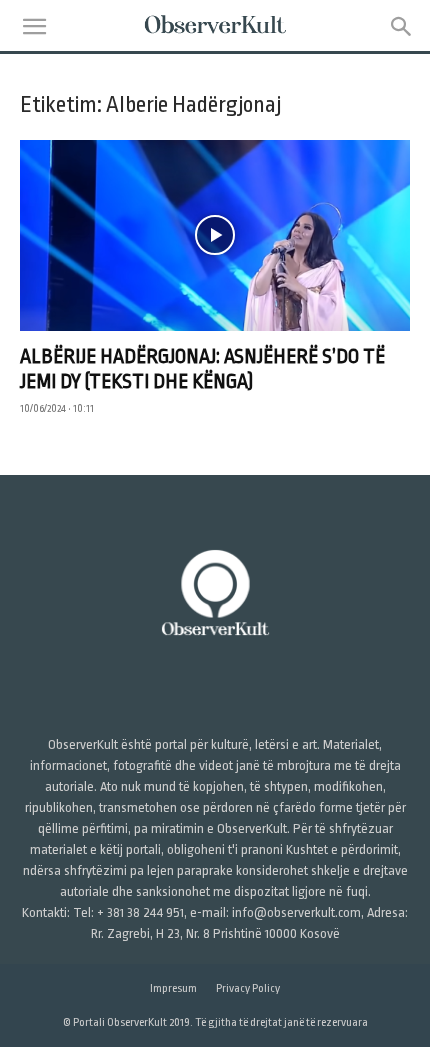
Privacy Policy (248, 988)
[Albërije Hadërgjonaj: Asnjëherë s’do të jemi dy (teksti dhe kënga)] (215, 235)
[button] (34, 27)
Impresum (173, 988)
